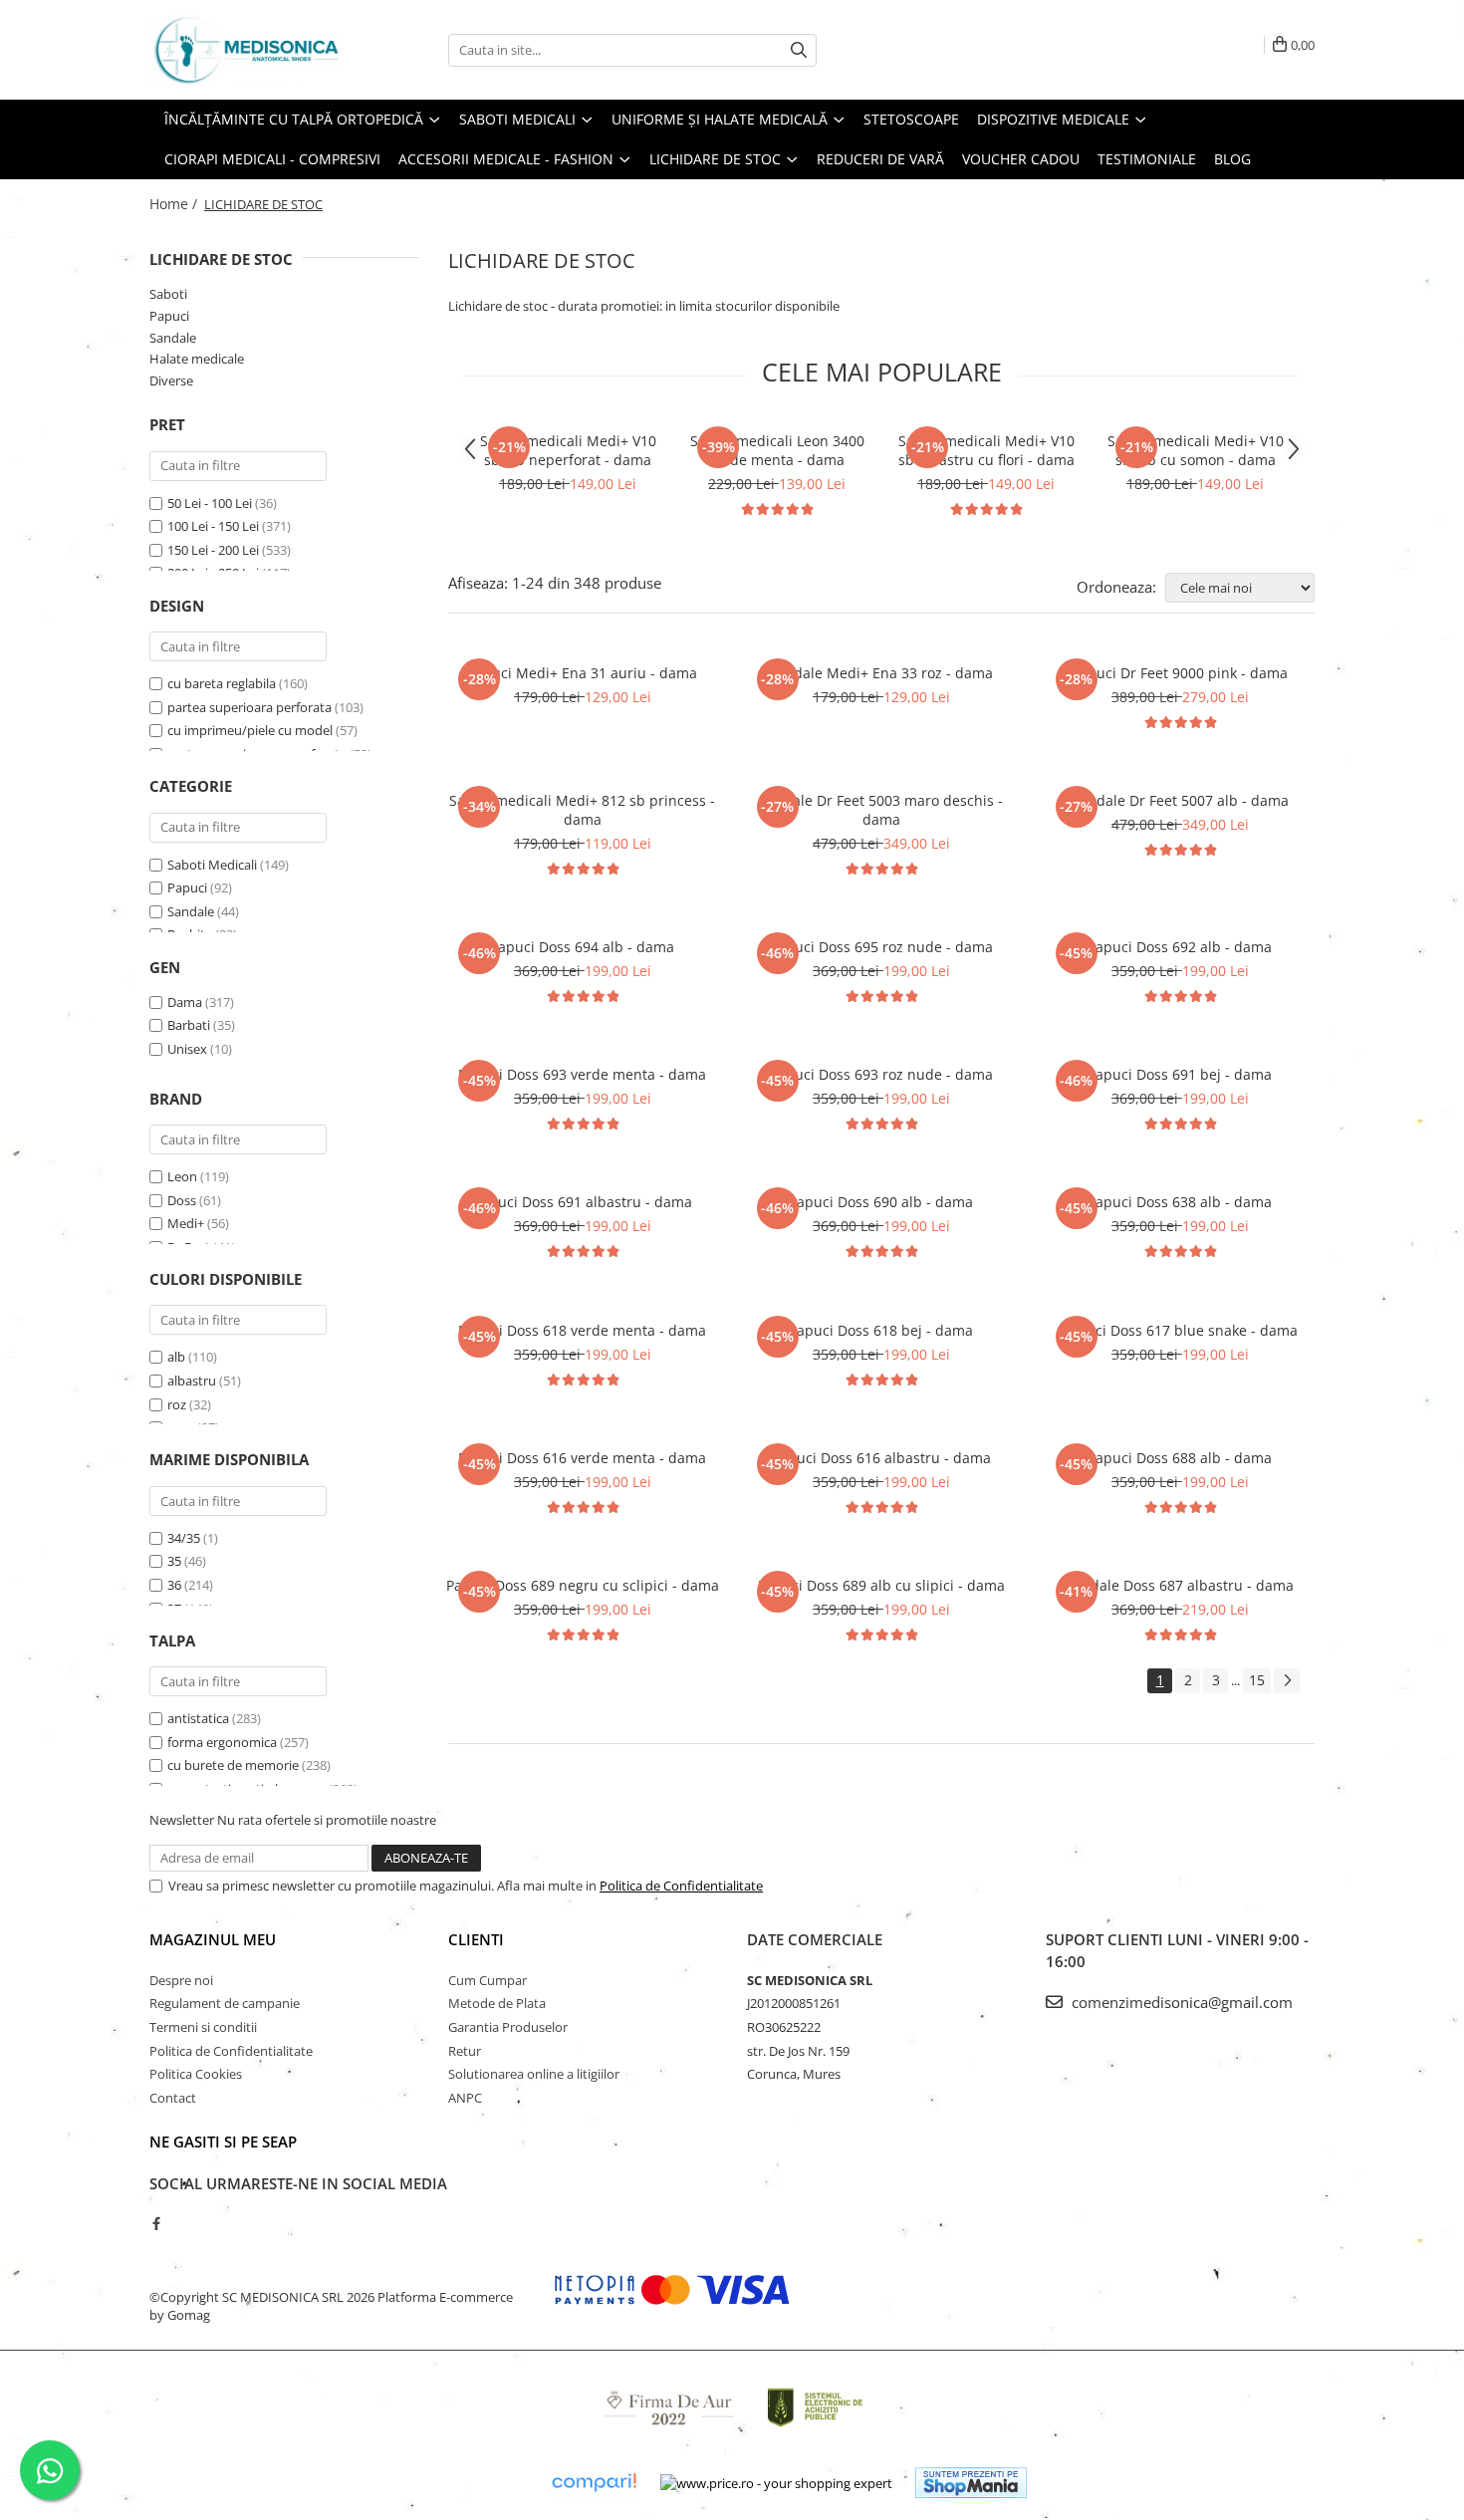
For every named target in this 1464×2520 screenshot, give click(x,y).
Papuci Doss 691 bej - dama (1180, 1074)
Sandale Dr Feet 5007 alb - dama (1180, 800)
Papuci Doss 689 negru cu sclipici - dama (583, 1585)
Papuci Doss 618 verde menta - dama (582, 1330)
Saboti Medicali (212, 865)
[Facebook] (156, 2223)
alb (176, 1357)
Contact (173, 2098)
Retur (465, 2051)
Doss (182, 1200)
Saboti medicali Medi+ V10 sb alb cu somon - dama (1196, 450)
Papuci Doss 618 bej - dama (881, 1330)
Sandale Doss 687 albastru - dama (1180, 1585)
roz (177, 1404)
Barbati (189, 1025)
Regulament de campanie (225, 2003)
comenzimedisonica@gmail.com (1180, 2002)
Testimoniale (1147, 159)
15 (1257, 1680)
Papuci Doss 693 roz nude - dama (881, 1074)
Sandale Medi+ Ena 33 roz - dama (881, 673)
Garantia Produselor (508, 2027)
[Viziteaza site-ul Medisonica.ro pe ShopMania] (971, 2483)
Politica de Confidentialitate (681, 1886)
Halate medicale (197, 359)
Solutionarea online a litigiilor (534, 2074)
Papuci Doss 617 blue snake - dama (1180, 1330)
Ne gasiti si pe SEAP (223, 2142)
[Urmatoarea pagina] (1287, 1681)
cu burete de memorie (233, 1765)
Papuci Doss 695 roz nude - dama (881, 947)
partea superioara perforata (249, 707)
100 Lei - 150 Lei (213, 526)
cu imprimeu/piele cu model (250, 730)
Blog (1232, 159)
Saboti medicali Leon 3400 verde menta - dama (777, 450)
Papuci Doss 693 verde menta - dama (582, 1074)
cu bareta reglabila (222, 683)
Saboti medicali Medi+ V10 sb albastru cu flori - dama (986, 450)
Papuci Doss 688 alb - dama (1180, 1458)
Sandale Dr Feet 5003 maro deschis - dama (881, 810)
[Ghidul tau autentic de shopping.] (594, 2483)
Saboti (168, 294)
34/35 (184, 1538)
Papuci (169, 316)
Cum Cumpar (488, 1980)
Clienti (476, 1939)
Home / (175, 204)
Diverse (171, 380)
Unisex (187, 1049)
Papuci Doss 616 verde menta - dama (582, 1458)
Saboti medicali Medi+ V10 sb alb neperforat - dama (568, 450)
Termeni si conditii (203, 2027)
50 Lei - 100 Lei (210, 503)
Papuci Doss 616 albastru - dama (881, 1458)
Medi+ (186, 1223)
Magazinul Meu (213, 1939)
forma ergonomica (222, 1742)
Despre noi (181, 1980)
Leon (182, 1176)
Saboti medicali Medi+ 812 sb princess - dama (582, 810)
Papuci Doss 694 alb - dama (582, 947)
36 (174, 1585)
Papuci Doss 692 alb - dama (1180, 947)
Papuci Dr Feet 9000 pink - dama (1180, 673)
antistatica (198, 1718)
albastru (192, 1381)
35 (174, 1561)
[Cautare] (799, 50)
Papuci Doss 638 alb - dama (1180, 1202)
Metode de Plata (497, 2003)
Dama (185, 1002)
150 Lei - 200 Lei (213, 550)
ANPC (465, 2098)
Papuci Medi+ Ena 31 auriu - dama (582, 673)
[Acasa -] (249, 50)
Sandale (173, 338)
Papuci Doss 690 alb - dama (881, 1202)
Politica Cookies (196, 2074)
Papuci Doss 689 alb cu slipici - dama (881, 1585)
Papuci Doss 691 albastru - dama (583, 1202)
